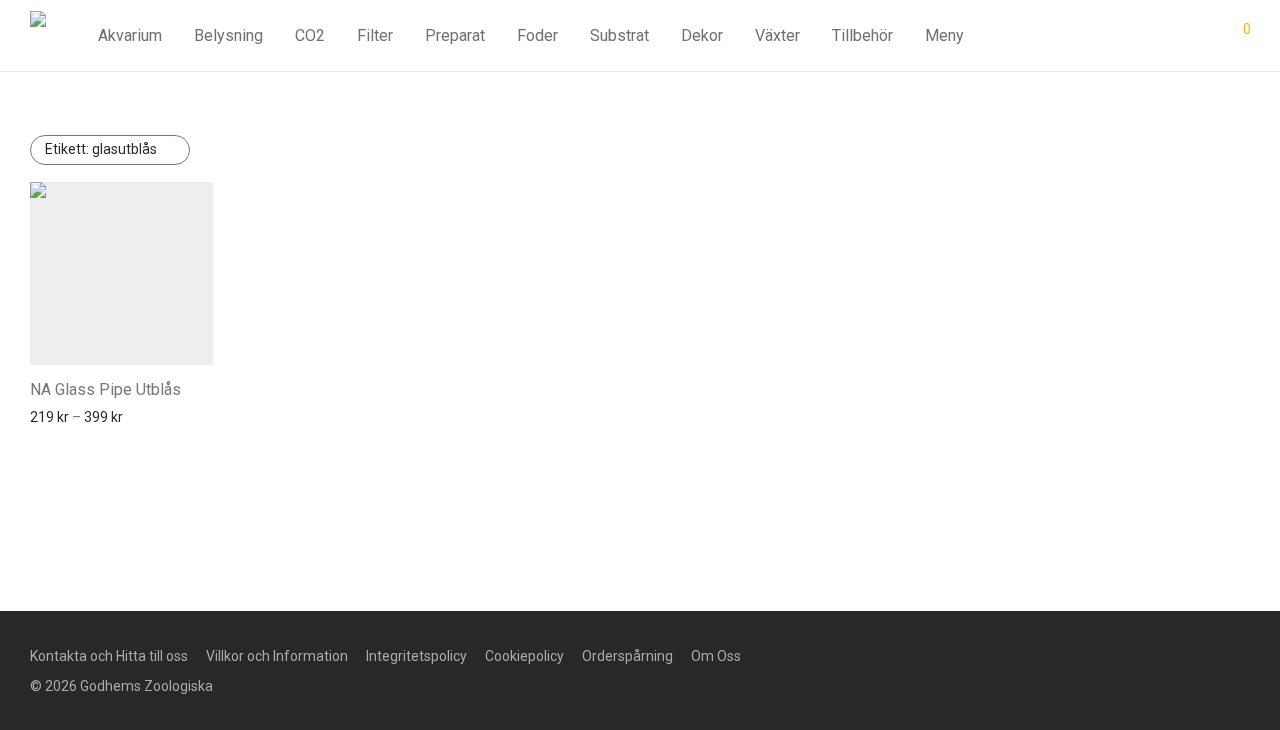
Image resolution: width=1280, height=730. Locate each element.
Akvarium (130, 35)
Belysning (228, 35)
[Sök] (1101, 36)
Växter (777, 35)
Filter (375, 35)
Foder (537, 35)
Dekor (702, 35)
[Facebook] (870, 655)
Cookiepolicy (524, 656)
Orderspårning (627, 656)
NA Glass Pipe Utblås (105, 389)
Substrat (619, 35)
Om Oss (716, 656)
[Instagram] (902, 655)
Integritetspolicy (416, 656)
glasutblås (101, 149)
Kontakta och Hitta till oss (109, 656)
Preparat (455, 35)
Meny (944, 35)
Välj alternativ (67, 417)
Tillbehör (862, 35)
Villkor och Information (277, 656)
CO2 (310, 35)
